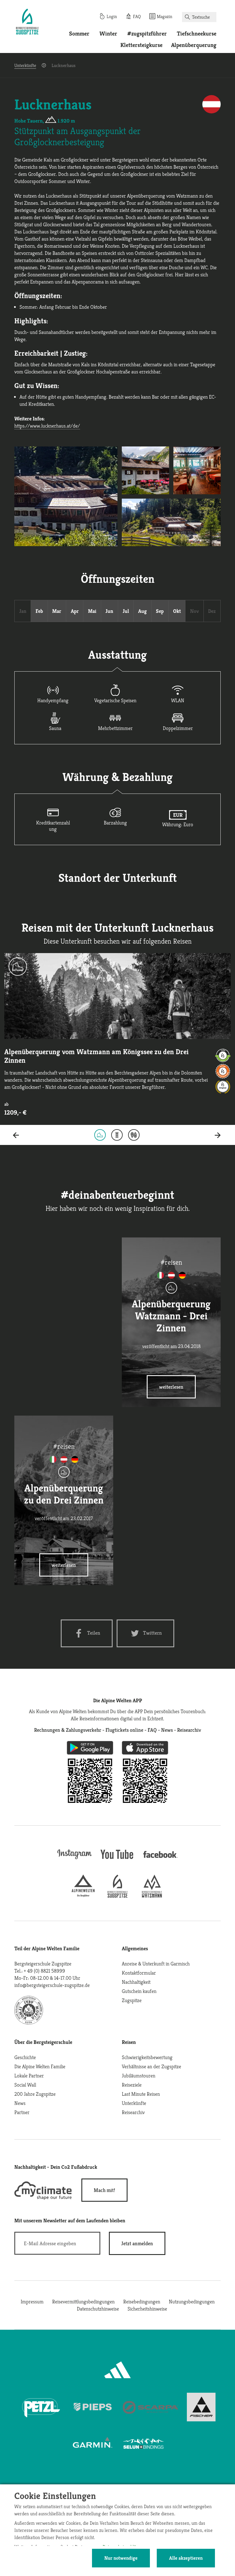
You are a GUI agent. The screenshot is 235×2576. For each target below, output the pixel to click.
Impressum (32, 2302)
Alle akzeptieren (186, 2558)
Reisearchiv (133, 2112)
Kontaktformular (139, 1973)
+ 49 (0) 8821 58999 (44, 1971)
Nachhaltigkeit (136, 1982)
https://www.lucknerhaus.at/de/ (47, 426)
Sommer (79, 34)
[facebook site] (160, 1859)
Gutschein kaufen (139, 1991)
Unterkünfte (25, 65)
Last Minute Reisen (141, 2094)
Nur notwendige (121, 2558)
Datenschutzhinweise (98, 2309)
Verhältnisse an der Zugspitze (151, 2066)
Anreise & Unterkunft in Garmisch (156, 1964)
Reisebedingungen (142, 2302)
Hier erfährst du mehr (64, 1387)
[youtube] (117, 1860)
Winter (108, 34)
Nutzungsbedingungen (192, 2302)
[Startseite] (27, 22)
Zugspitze (132, 2000)
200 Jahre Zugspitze (35, 2094)
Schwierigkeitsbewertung (147, 2057)
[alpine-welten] (83, 1896)
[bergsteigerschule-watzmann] (152, 1896)
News (20, 2103)
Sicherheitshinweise (147, 2309)
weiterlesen (171, 1387)
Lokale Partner (29, 2076)
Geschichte (25, 2057)
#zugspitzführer (147, 34)
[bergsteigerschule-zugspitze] (117, 1896)
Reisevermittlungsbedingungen (83, 2302)
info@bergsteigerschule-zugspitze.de (52, 1985)
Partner (22, 2112)
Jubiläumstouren (139, 2076)
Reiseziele (132, 2085)
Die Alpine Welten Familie (40, 2066)
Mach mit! (104, 2190)
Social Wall (25, 2085)
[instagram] (75, 1860)
